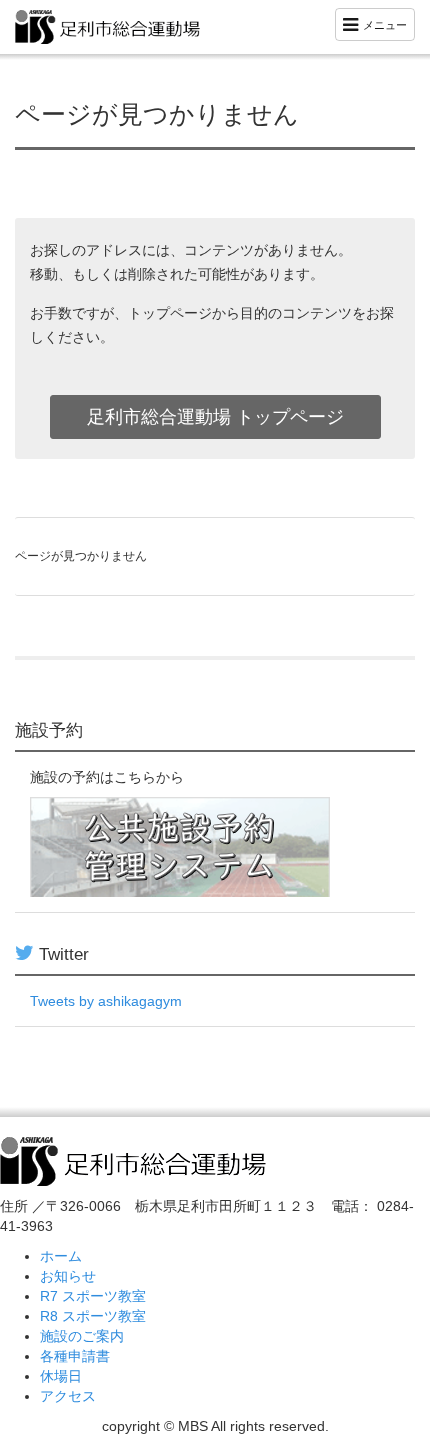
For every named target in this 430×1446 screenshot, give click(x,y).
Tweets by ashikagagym (106, 1001)
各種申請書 (75, 1356)
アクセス (68, 1396)
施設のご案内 (82, 1336)
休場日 (61, 1376)
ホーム (61, 1256)
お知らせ (68, 1276)
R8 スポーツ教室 (93, 1316)
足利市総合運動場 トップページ (215, 417)
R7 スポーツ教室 (93, 1296)
